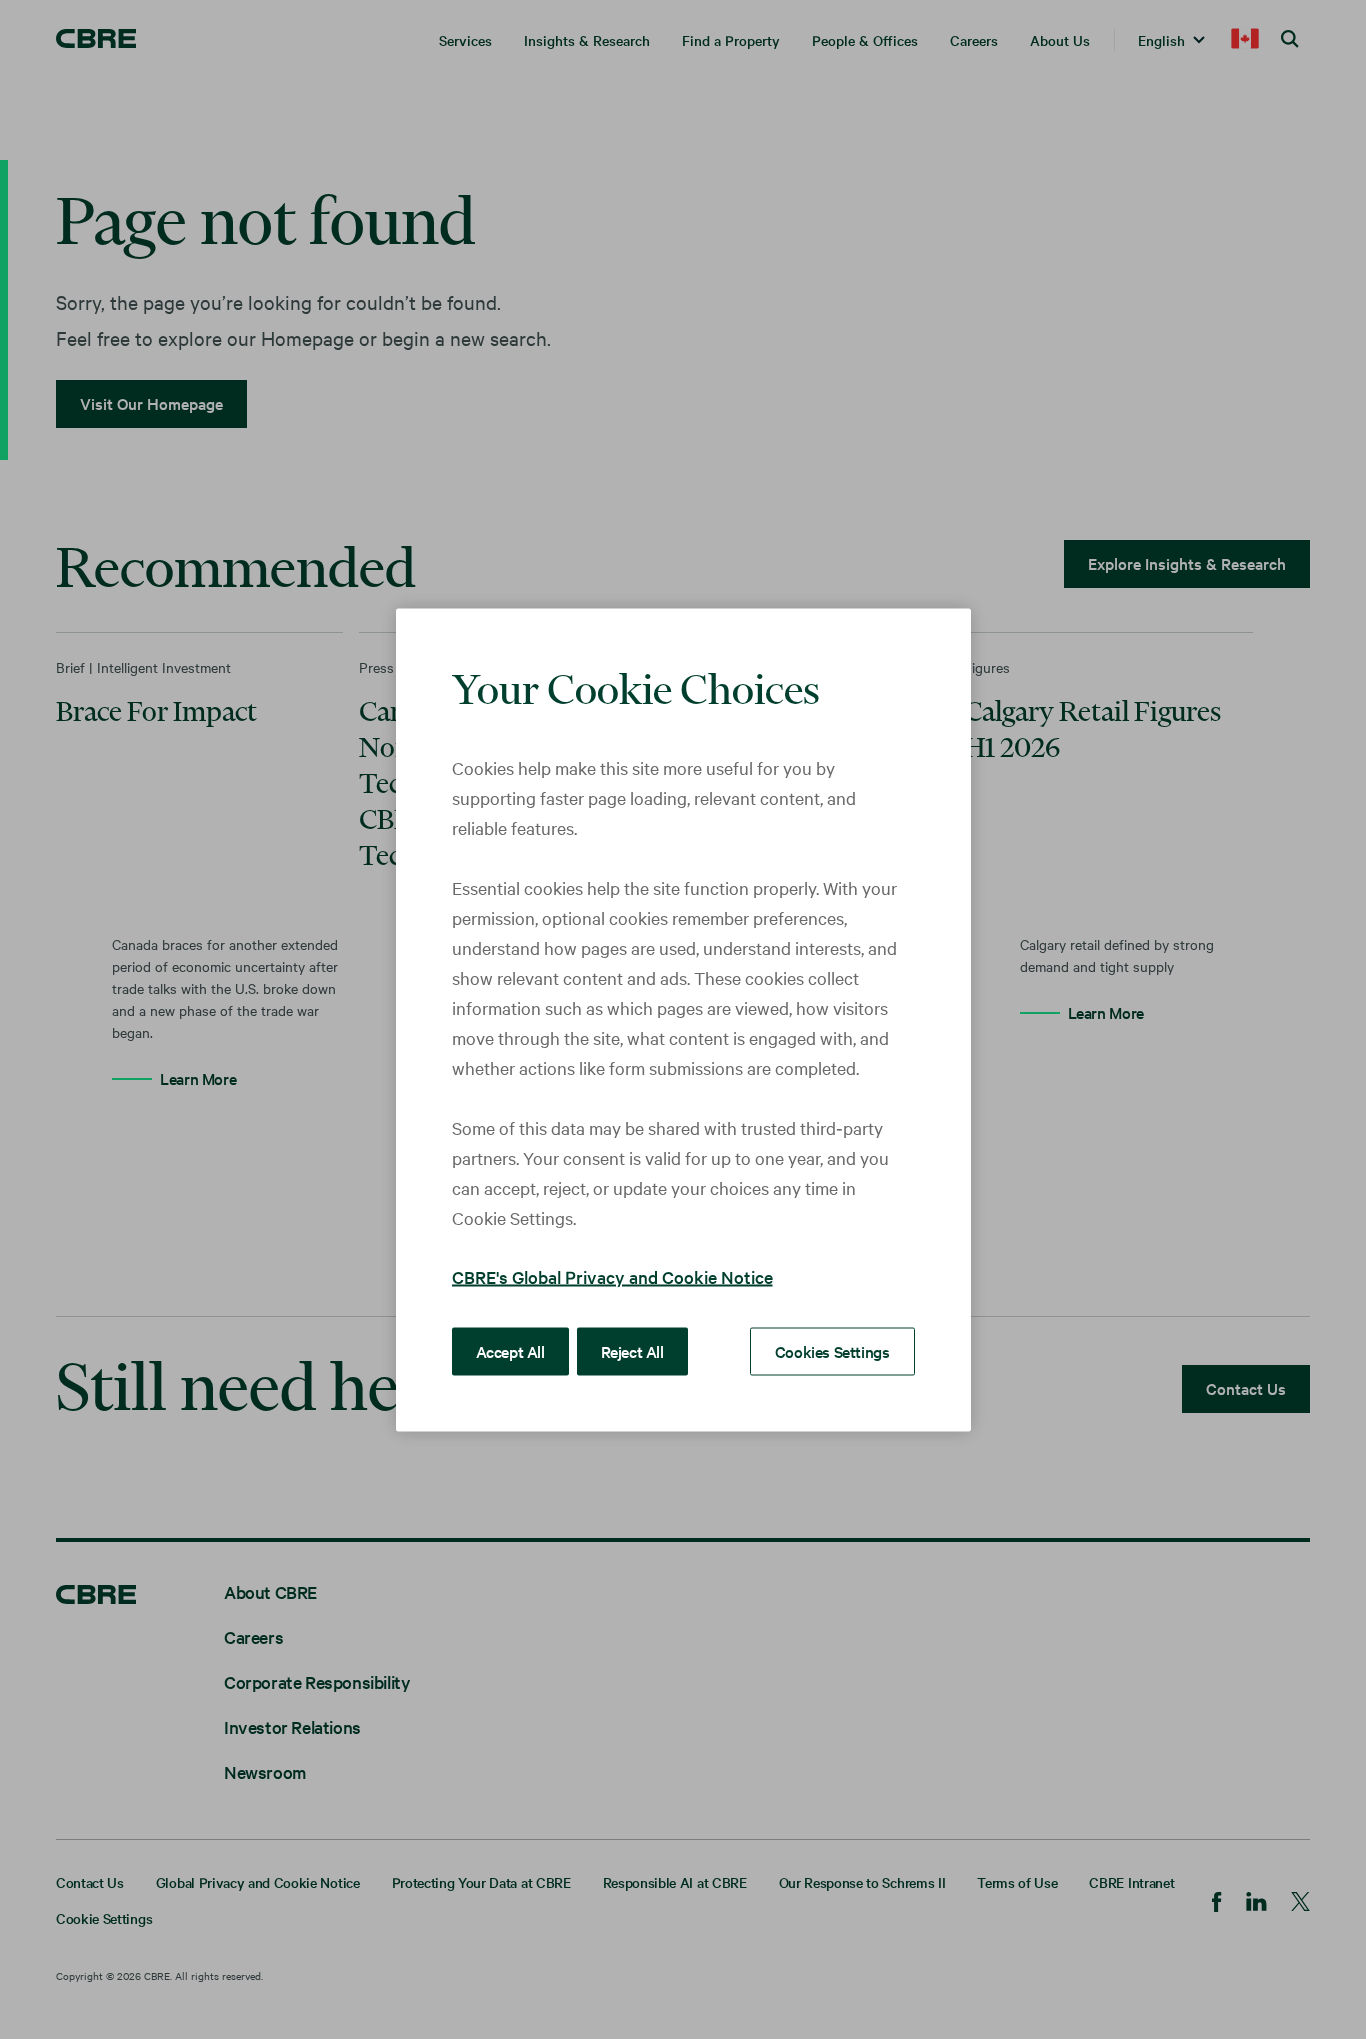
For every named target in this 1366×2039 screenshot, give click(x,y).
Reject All (632, 1350)
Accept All (510, 1350)
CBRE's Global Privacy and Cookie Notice (612, 1275)
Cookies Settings (832, 1350)
